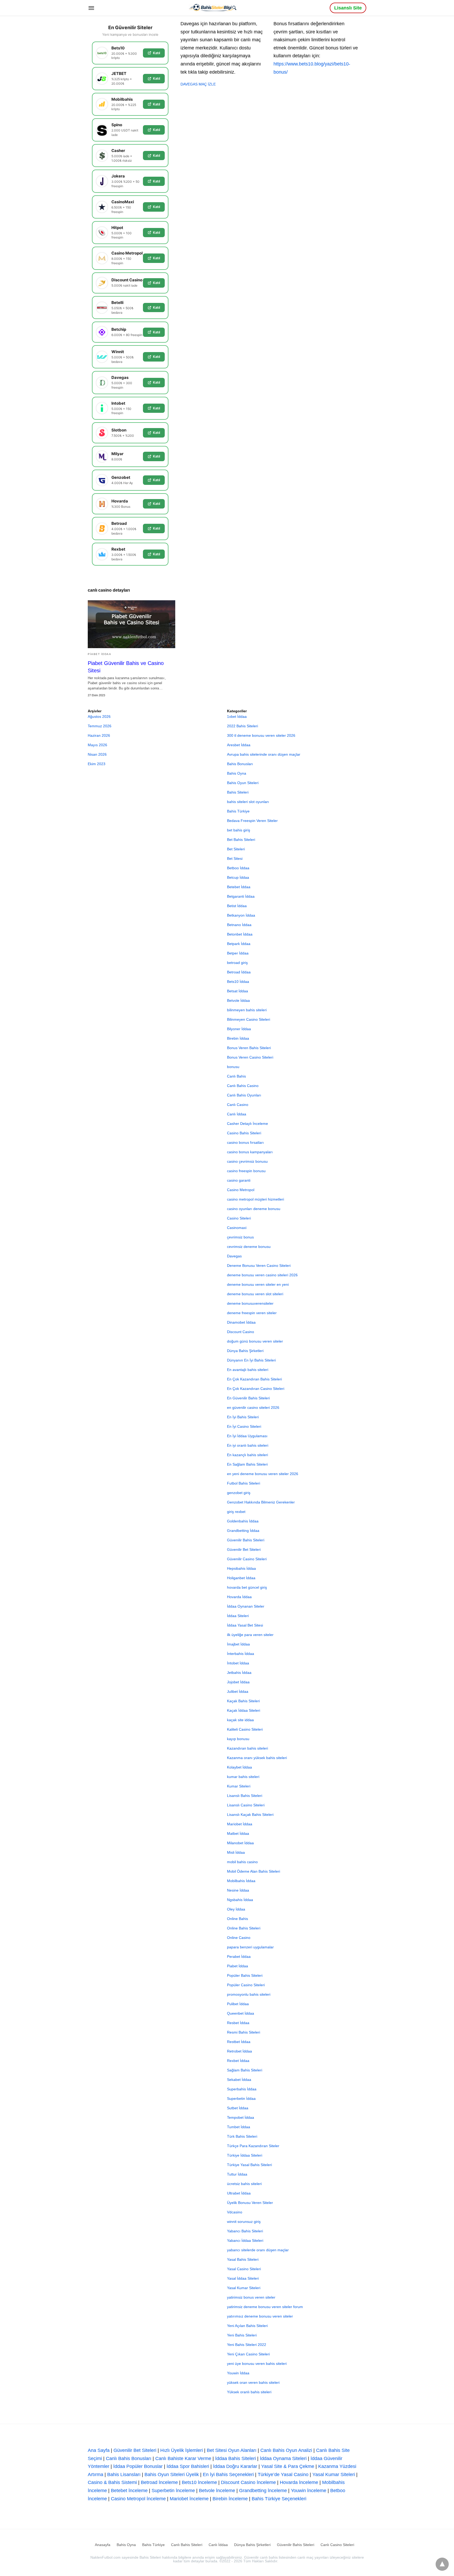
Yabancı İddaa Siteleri (245, 2240)
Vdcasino (235, 2212)
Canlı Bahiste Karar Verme (183, 2458)
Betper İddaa (238, 953)
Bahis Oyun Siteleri (243, 783)
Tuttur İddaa (237, 2174)
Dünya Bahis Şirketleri (245, 1351)
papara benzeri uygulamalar (250, 1947)
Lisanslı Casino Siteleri (246, 1805)
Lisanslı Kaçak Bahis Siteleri (250, 1815)
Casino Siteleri (239, 1218)
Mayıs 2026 (97, 745)
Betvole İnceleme (217, 2491)
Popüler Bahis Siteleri (245, 1975)
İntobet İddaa (238, 1663)
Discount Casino (241, 1332)
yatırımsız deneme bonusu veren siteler (260, 2316)
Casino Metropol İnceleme (138, 2499)
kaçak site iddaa (240, 1720)
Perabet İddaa (239, 1957)
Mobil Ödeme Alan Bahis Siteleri (254, 1871)
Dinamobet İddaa (241, 1322)
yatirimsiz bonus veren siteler (251, 2297)
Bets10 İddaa (238, 982)
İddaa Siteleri (238, 1616)
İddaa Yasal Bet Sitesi (245, 1625)
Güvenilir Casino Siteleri (247, 1559)
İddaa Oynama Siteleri (283, 2458)
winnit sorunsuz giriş (244, 2222)
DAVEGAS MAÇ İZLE (198, 84)
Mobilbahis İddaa (241, 1881)
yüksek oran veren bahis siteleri (253, 2382)
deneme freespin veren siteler (252, 1313)
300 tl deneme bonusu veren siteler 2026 (261, 735)
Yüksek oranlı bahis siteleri (249, 2392)
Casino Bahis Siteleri (244, 1133)
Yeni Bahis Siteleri (242, 2335)
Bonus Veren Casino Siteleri (250, 1057)
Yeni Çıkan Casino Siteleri (248, 2354)
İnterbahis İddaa (241, 1654)
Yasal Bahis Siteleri (243, 2259)
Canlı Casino (238, 1105)
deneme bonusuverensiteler (250, 1303)
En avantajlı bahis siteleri (248, 1370)
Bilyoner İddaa (239, 1029)
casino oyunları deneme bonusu (254, 1209)
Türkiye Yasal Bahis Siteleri (249, 2165)
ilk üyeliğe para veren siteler (250, 1635)
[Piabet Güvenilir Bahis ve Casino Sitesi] (131, 624)
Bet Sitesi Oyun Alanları (232, 2450)
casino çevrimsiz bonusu (247, 1161)
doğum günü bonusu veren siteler (255, 1341)
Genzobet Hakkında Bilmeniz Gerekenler (261, 1502)
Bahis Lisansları (124, 2475)
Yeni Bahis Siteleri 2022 (247, 2345)
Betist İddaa (237, 906)
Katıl (156, 53)
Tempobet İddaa (241, 2117)
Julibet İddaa (238, 1691)
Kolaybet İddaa (239, 1767)
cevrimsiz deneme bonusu (249, 1247)
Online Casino (239, 1938)
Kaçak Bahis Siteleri (243, 1701)
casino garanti (239, 1180)
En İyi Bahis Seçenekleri (228, 2475)
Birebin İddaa (238, 1038)
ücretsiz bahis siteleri (244, 2184)
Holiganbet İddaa (241, 1578)
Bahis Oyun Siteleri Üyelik (172, 2475)
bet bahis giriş (239, 830)
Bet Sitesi (235, 858)
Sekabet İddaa (239, 2080)
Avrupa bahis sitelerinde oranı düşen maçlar (264, 754)
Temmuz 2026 (100, 726)
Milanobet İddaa (240, 1843)
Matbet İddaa (238, 1833)
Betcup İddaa (238, 877)
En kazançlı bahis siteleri (247, 1455)
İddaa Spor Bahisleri (188, 2466)
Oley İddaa (236, 1909)
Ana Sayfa (99, 2450)
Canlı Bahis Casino (243, 1086)
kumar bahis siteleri (243, 1777)
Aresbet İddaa (239, 745)
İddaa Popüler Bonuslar (138, 2466)
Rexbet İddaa (238, 2061)
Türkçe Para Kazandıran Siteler (253, 2146)
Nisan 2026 (97, 754)
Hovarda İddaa (239, 1597)
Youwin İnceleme (309, 2491)
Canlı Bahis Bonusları (129, 2458)
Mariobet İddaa (240, 1824)
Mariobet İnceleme (189, 2499)
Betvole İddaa (238, 1000)
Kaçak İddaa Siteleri (244, 1710)
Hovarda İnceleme (299, 2482)
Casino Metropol (241, 1190)
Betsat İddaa (238, 991)
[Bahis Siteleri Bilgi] (213, 7)
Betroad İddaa (239, 972)
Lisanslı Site (348, 8)
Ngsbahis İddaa (240, 1900)
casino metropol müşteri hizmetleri (256, 1199)
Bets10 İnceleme (199, 2482)
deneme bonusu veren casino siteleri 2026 (262, 1275)
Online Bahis (238, 1919)
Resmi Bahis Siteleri (244, 2032)
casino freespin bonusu (246, 1171)
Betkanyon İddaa (241, 915)
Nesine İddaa (238, 1890)
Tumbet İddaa (239, 2127)
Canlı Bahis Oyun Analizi (286, 2450)
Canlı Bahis (236, 1076)
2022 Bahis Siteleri (243, 726)
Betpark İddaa (239, 944)
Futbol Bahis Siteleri (244, 1483)
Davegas (234, 1256)
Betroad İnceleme (159, 2482)
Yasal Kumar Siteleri (244, 2288)
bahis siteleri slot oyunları (248, 802)
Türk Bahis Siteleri (242, 2136)
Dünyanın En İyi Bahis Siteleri (251, 1360)
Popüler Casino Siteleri (246, 1985)
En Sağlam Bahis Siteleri (247, 1464)
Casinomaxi (237, 1228)
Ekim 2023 (97, 764)
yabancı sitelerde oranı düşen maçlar (258, 2250)
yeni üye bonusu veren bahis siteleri (257, 2364)
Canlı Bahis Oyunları (244, 1095)
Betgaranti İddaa (241, 896)
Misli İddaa (236, 1852)
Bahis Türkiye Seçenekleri (279, 2499)
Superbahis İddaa (242, 2089)
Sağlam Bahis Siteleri (245, 2070)
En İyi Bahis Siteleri (243, 1417)
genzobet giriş (239, 1493)
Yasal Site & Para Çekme (288, 2466)
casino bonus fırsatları (245, 1142)
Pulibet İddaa (238, 2004)
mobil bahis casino (242, 1862)
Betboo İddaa (238, 868)
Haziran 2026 (99, 735)
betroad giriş (237, 963)
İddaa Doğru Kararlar (235, 2466)
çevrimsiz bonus (240, 1237)
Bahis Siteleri (238, 792)
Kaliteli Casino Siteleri (245, 1729)
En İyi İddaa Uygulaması (247, 1436)
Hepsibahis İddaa (241, 1568)
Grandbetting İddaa (243, 1531)
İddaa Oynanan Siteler (246, 1606)
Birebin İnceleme (230, 2499)
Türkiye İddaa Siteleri (245, 2155)
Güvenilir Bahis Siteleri (246, 1540)
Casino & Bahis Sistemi (112, 2482)
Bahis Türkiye (238, 811)
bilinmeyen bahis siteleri (247, 1010)
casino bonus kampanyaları (250, 1152)
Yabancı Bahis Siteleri (245, 2231)
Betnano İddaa (239, 925)
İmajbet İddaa (238, 1644)
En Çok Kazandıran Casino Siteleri (256, 1389)
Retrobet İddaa (239, 2051)
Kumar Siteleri (239, 1786)
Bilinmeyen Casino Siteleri (249, 1019)
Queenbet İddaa (241, 2013)
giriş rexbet (236, 1512)
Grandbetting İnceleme (263, 2491)
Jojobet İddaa (238, 1682)
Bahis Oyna (237, 773)
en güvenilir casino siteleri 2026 (253, 1408)
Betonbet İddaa (240, 934)
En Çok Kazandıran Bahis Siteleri (254, 1379)
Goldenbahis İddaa (243, 1521)
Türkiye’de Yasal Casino (283, 2475)
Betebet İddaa (239, 887)
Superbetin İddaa (241, 2099)
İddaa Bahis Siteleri (236, 2458)
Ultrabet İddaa (239, 2193)
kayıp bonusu (238, 1739)
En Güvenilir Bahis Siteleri (248, 1398)
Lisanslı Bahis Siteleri (245, 1796)
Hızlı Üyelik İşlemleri (182, 2450)
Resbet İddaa (238, 2023)
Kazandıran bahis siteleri (247, 1748)
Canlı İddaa (237, 1114)
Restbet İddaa (239, 2042)
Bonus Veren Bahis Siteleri (249, 1048)
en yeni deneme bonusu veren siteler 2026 (263, 1474)
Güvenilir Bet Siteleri (244, 1549)
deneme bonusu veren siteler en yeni (258, 1284)
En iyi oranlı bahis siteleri (248, 1445)
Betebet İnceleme (129, 2491)
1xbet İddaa (237, 717)
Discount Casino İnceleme (248, 2482)
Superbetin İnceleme (173, 2491)
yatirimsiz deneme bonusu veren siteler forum (265, 2307)
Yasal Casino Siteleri (244, 2269)
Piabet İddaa (99, 654)
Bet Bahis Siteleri (241, 840)
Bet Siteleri (236, 849)
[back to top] (442, 2564)
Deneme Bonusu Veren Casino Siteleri (259, 1266)
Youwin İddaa (238, 2373)
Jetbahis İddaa (239, 1673)
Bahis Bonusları (240, 764)
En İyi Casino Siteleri (244, 1426)
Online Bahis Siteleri (244, 1928)
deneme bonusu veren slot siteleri (255, 1294)
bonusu (233, 1067)
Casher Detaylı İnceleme (247, 1124)
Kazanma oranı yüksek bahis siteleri (257, 1758)
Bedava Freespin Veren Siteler (252, 821)
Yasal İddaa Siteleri (243, 2278)
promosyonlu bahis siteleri (249, 1994)
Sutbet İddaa (238, 2108)
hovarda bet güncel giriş (247, 1587)
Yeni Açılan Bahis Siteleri (247, 2326)
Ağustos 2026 (99, 717)
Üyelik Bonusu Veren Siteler (250, 2203)
